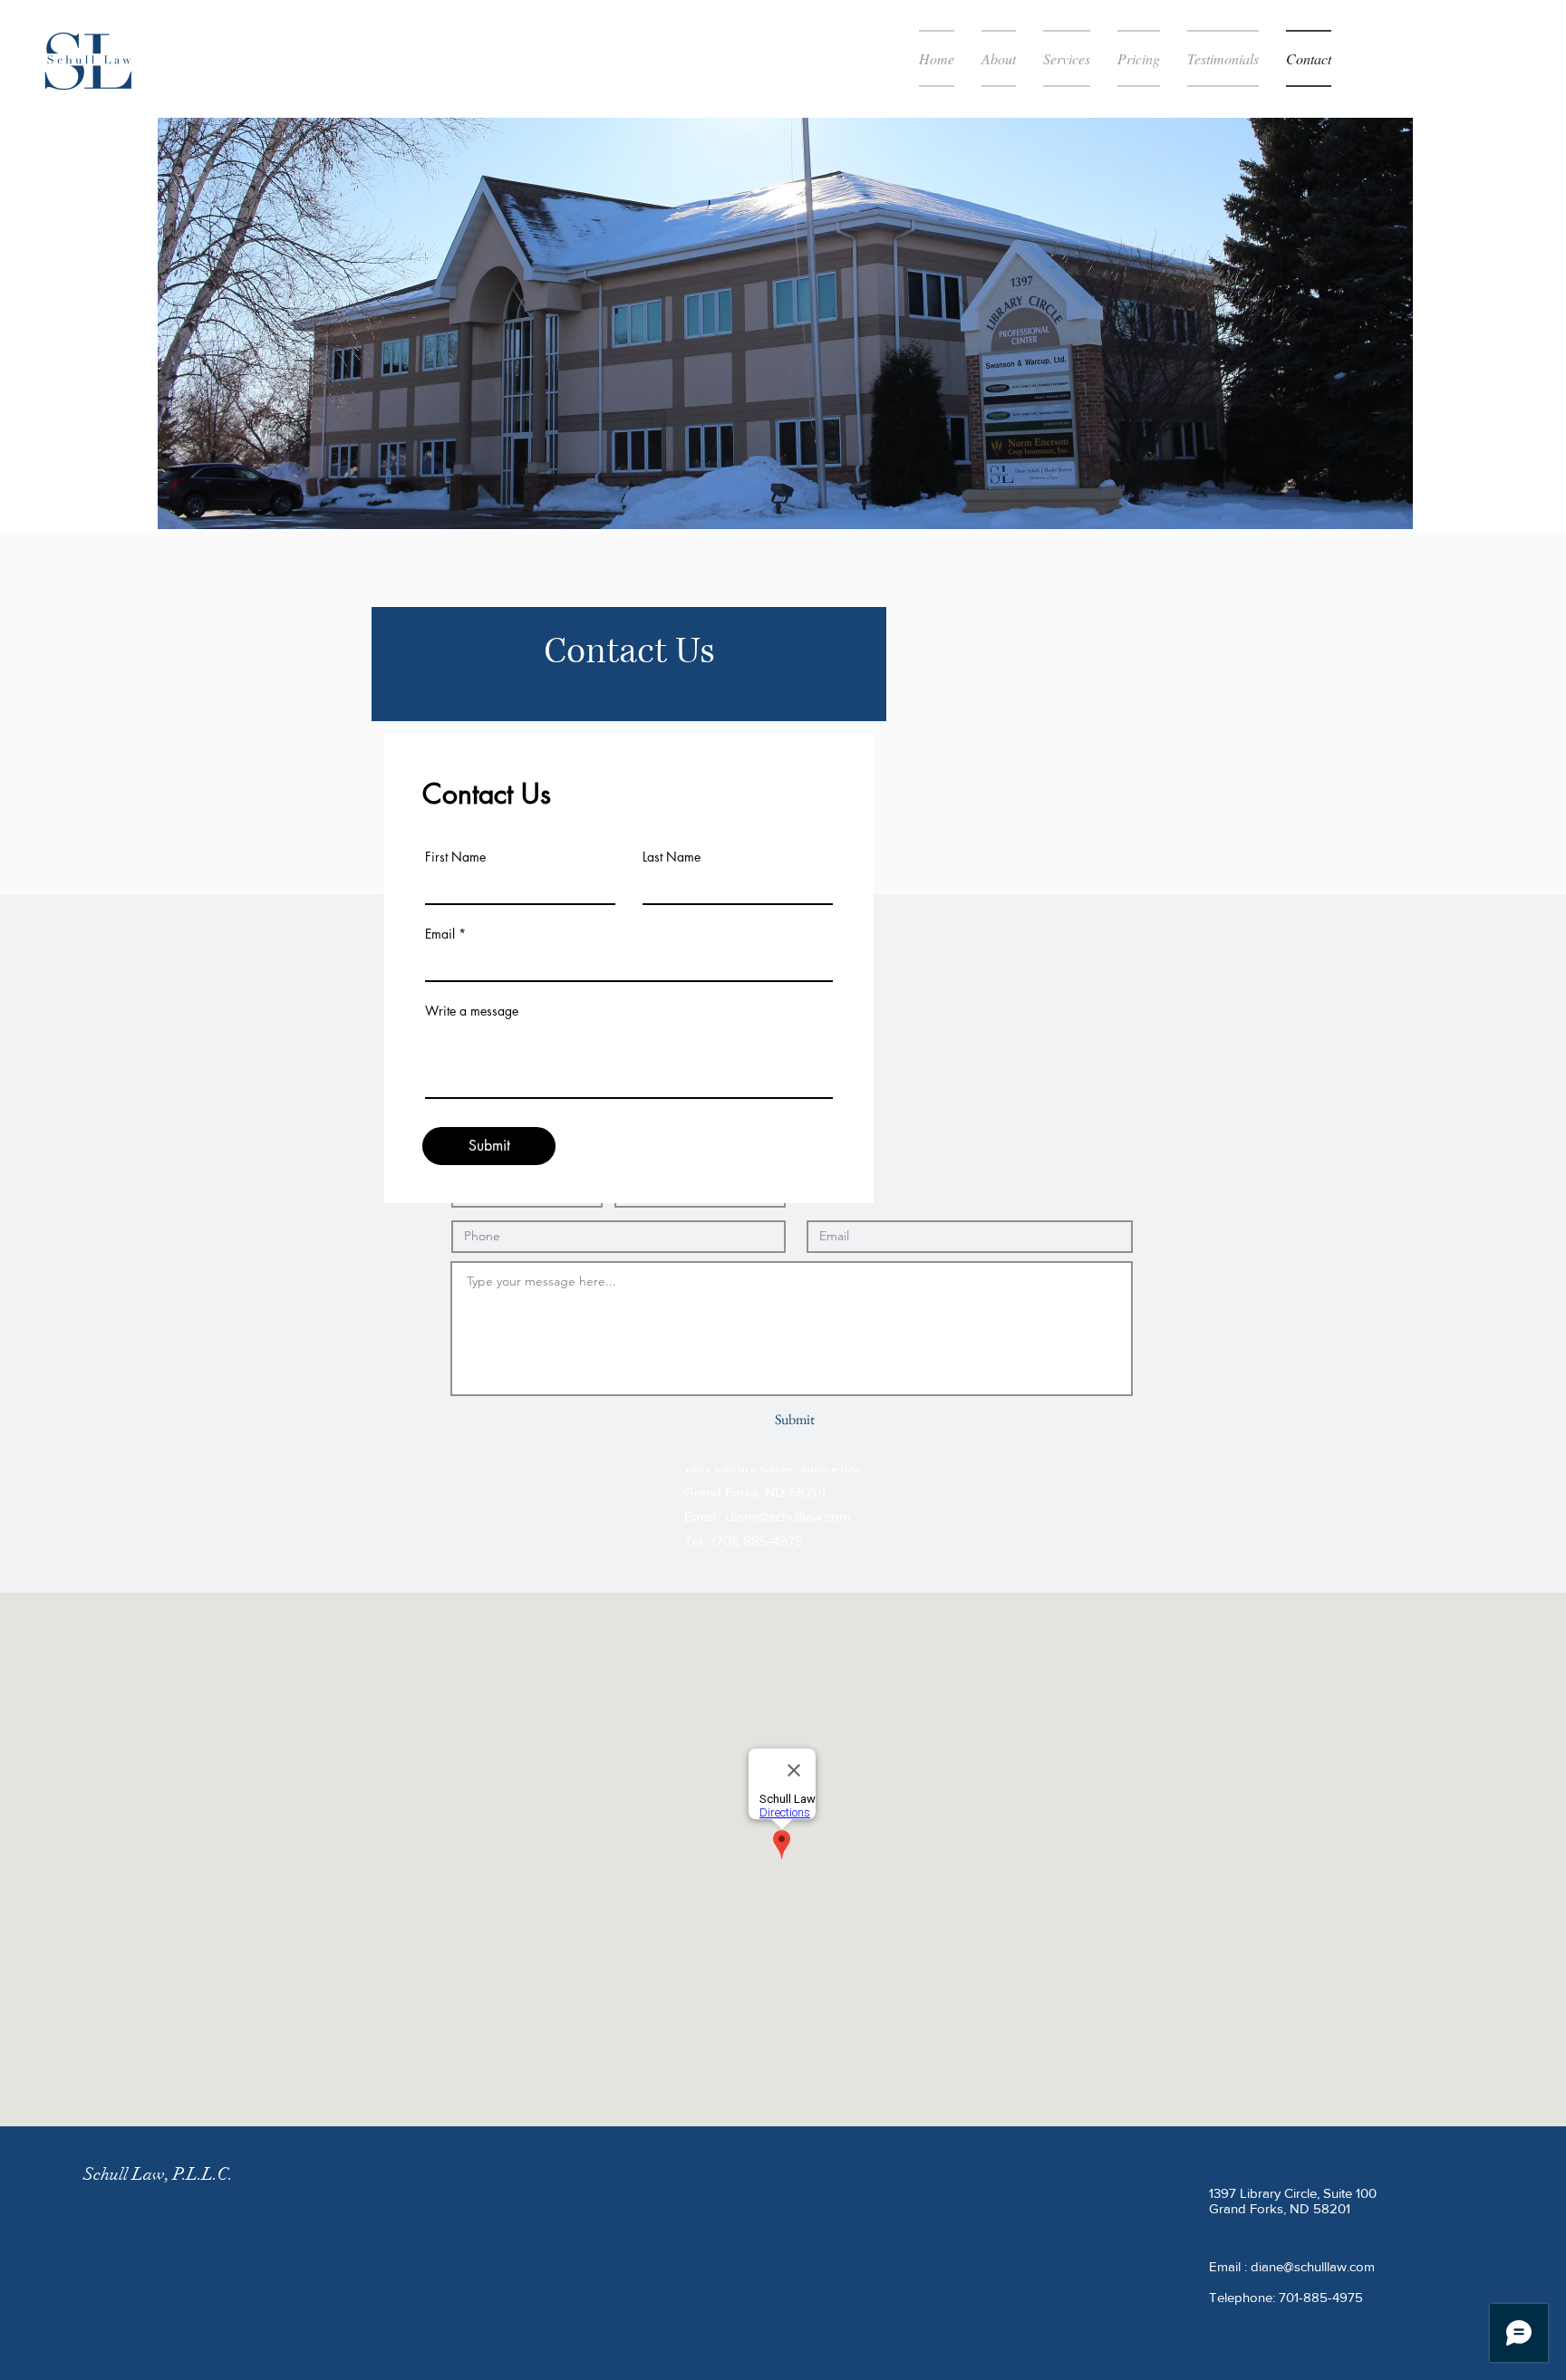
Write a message (472, 1011)
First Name (455, 857)
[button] (1067, 58)
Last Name (672, 857)
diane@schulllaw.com (788, 1516)
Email (440, 934)
